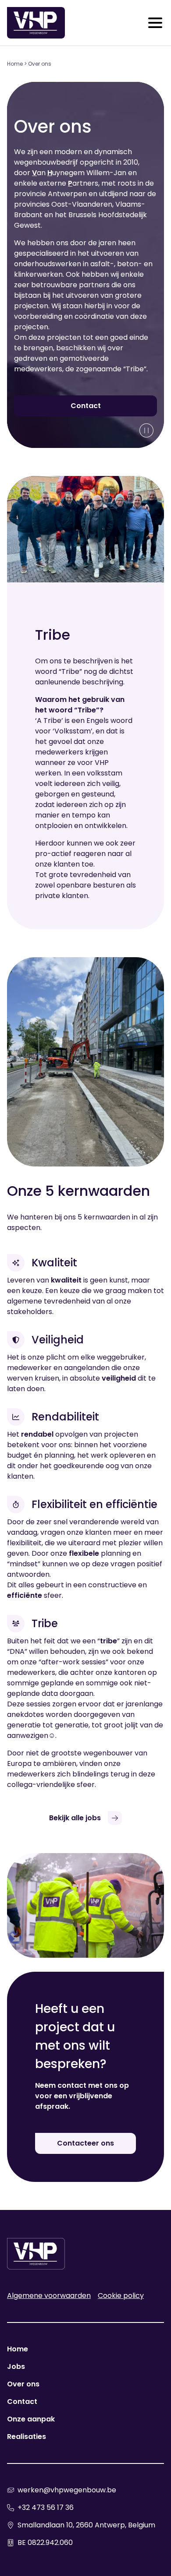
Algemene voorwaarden (49, 2296)
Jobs (16, 2366)
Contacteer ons (85, 2143)
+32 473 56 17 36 (46, 2507)
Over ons (23, 2384)
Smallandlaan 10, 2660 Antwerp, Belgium (86, 2525)
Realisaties (27, 2437)
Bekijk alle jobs (75, 1818)
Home (15, 64)
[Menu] (155, 23)
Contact (86, 406)
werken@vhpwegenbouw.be (67, 2490)
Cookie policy (121, 2296)
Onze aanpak (31, 2419)
